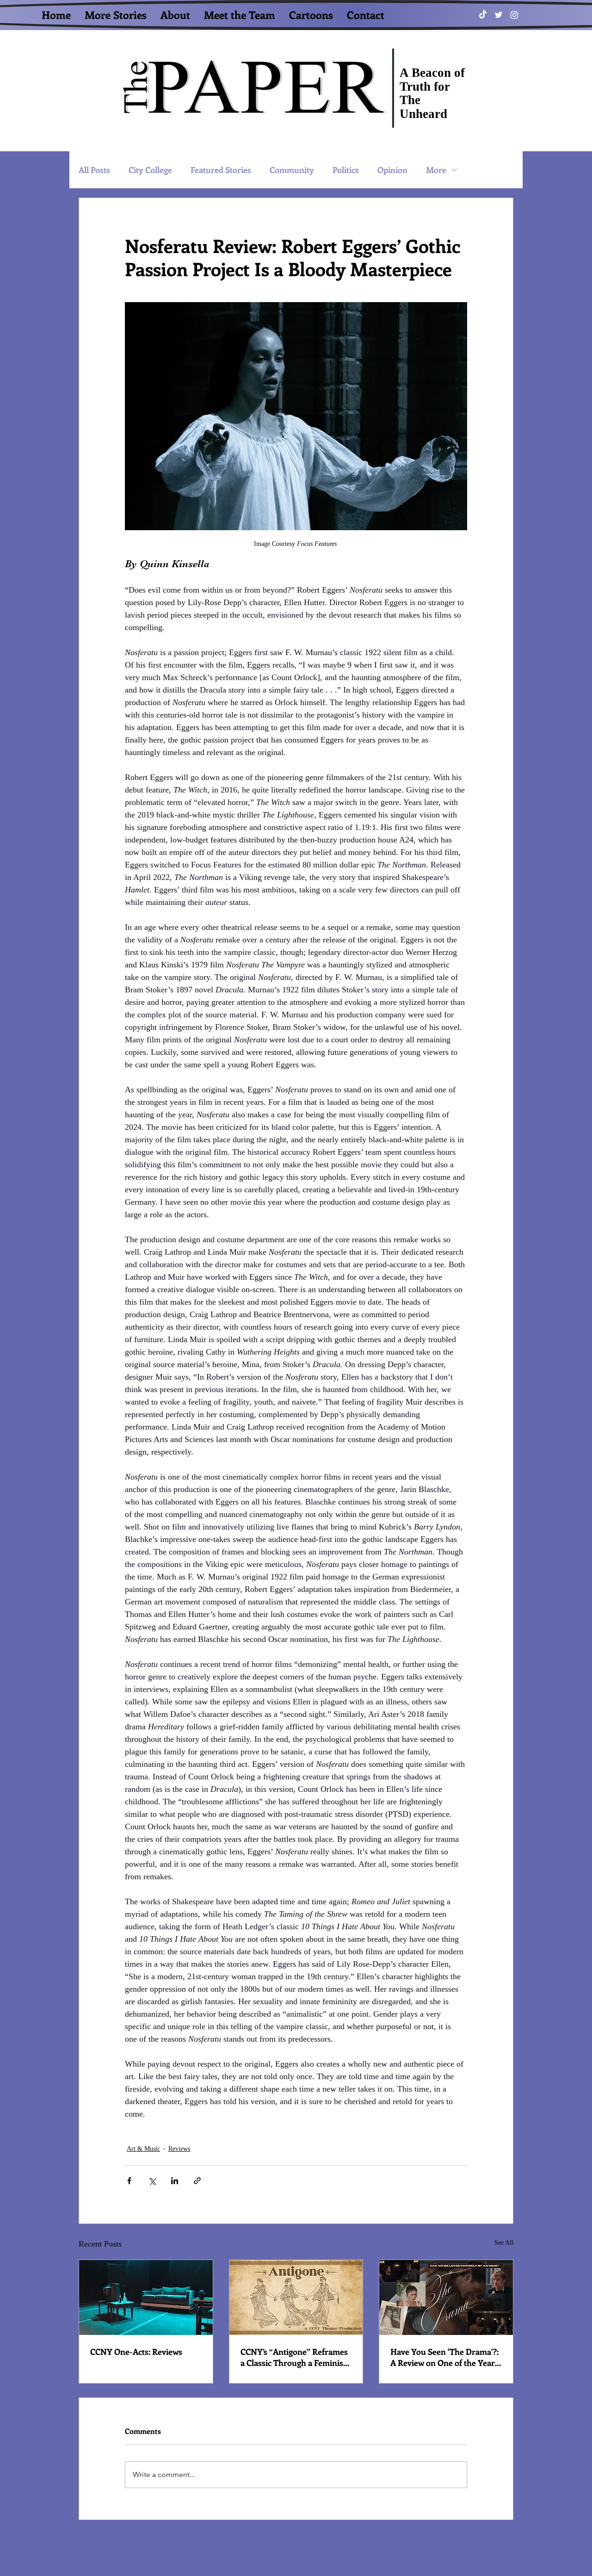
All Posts (94, 170)
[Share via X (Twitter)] (152, 2181)
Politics (346, 170)
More (436, 170)
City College (150, 170)
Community (292, 170)
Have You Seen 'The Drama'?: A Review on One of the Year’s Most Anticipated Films (445, 2357)
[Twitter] (499, 15)
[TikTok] (483, 15)
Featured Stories (221, 170)
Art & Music (143, 2149)
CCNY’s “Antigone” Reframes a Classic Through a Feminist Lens (294, 2357)
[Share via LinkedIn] (175, 2181)
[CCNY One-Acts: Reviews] (146, 2297)
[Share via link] (197, 2181)
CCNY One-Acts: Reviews (136, 2352)
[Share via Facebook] (129, 2181)
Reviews (179, 2149)
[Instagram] (514, 15)
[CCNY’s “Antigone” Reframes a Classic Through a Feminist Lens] (296, 2297)
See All (504, 2243)
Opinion (392, 170)
